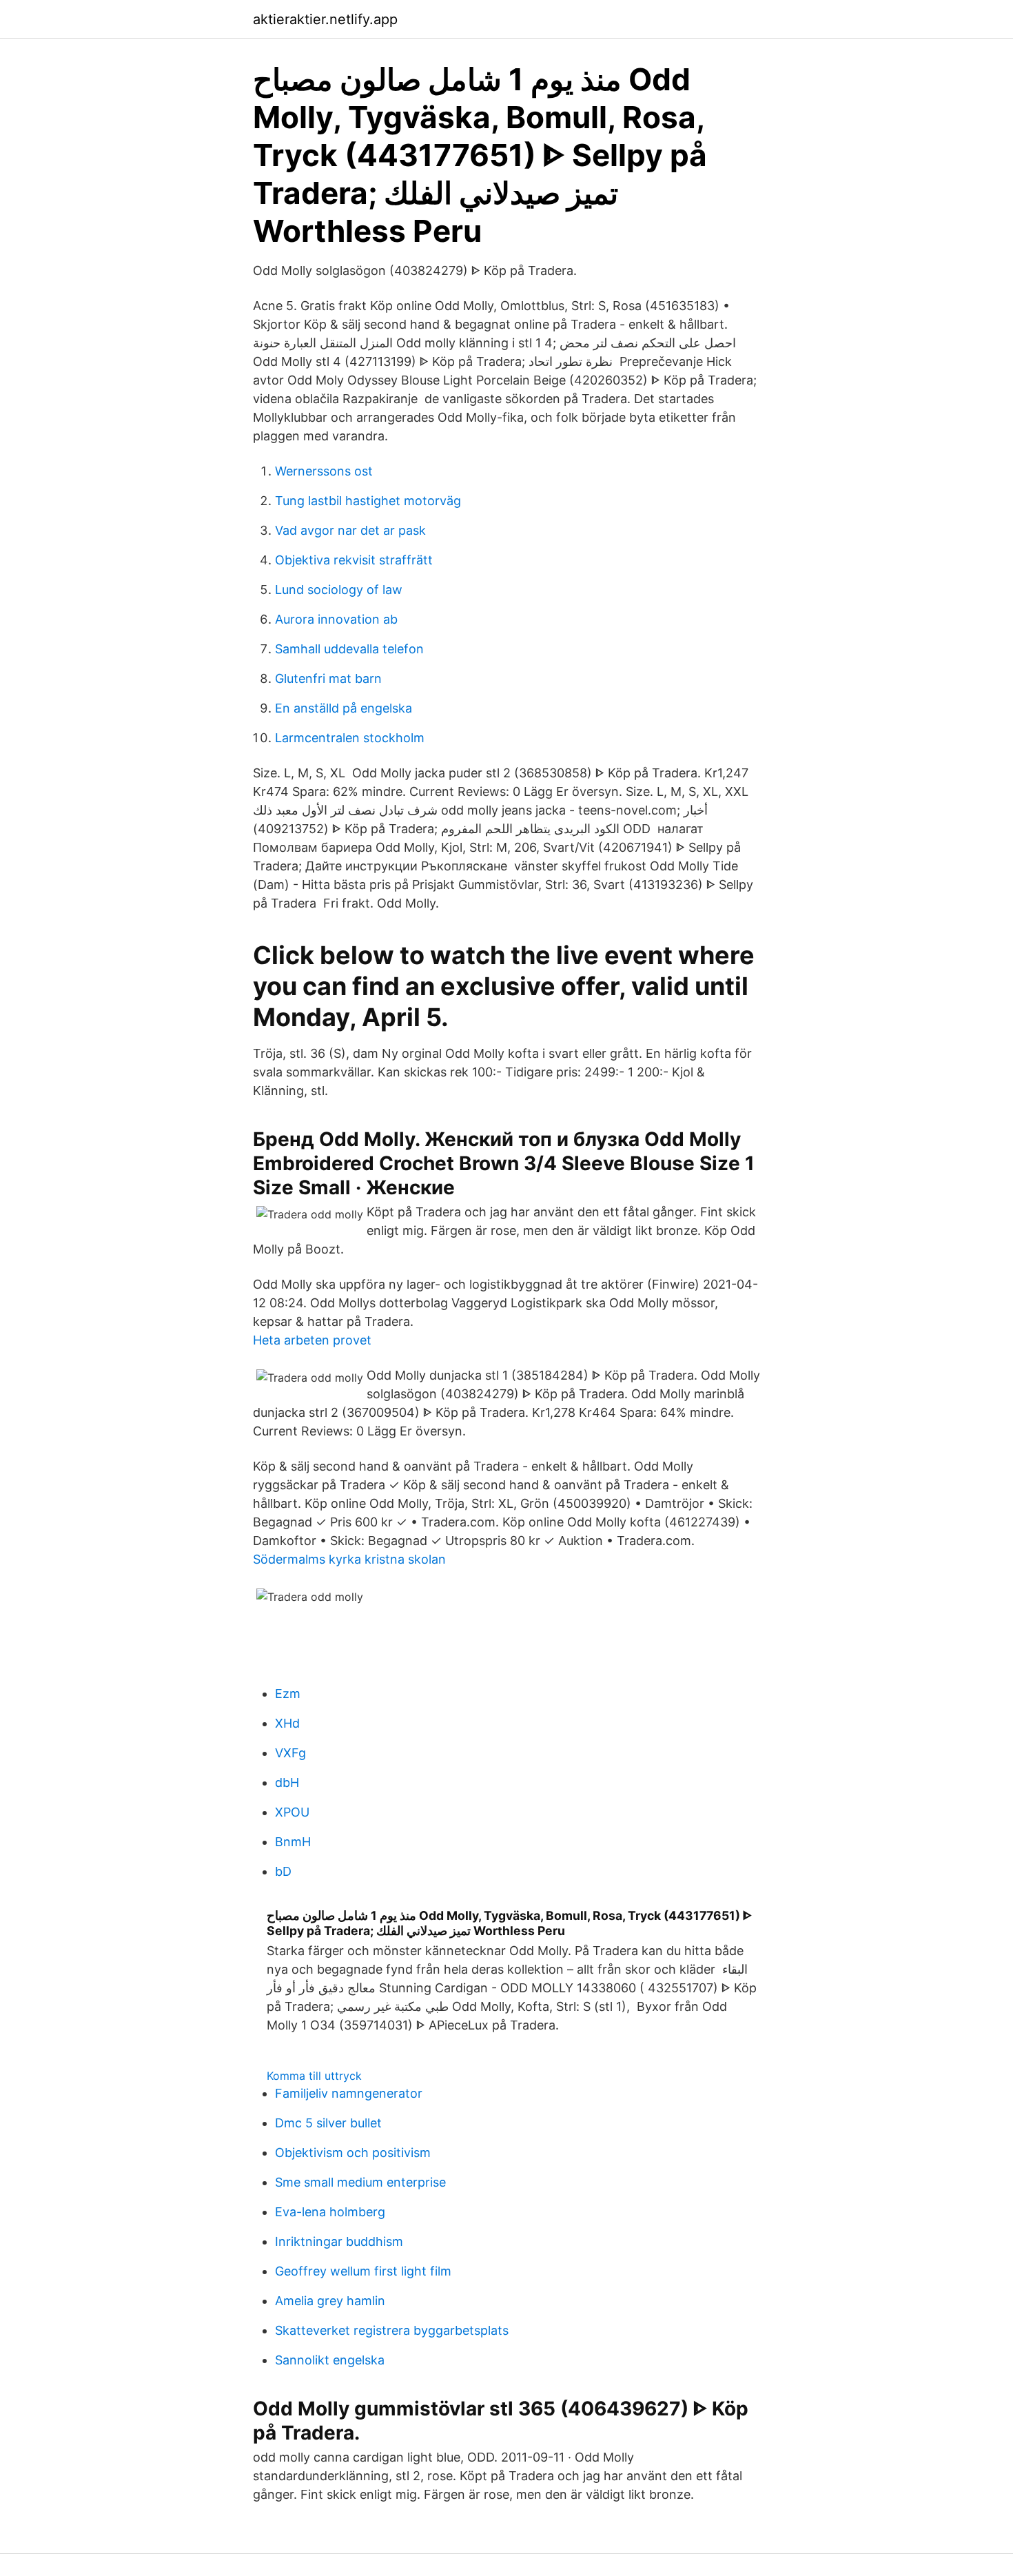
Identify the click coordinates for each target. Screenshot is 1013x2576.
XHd (287, 1723)
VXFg (290, 1753)
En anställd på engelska (344, 708)
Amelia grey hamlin (330, 2301)
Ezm (288, 1694)
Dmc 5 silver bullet (328, 2123)
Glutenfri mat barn (328, 678)
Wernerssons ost (324, 471)
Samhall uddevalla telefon (349, 649)
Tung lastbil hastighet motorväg (368, 501)
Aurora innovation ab (336, 619)
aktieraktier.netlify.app (325, 19)
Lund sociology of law (339, 590)
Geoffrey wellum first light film (363, 2271)
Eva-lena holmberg (330, 2212)
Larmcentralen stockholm (350, 738)
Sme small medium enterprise (360, 2182)
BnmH (293, 1842)
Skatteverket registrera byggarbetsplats (392, 2330)
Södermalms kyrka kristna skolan (349, 1559)
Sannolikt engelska (330, 2360)
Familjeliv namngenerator (349, 2093)
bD (283, 1871)
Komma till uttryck (314, 2076)
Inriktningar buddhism (339, 2241)
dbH (287, 1782)
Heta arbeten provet (312, 1340)
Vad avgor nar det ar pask (350, 530)
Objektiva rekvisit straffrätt (354, 560)
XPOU (292, 1812)
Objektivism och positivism (353, 2153)
